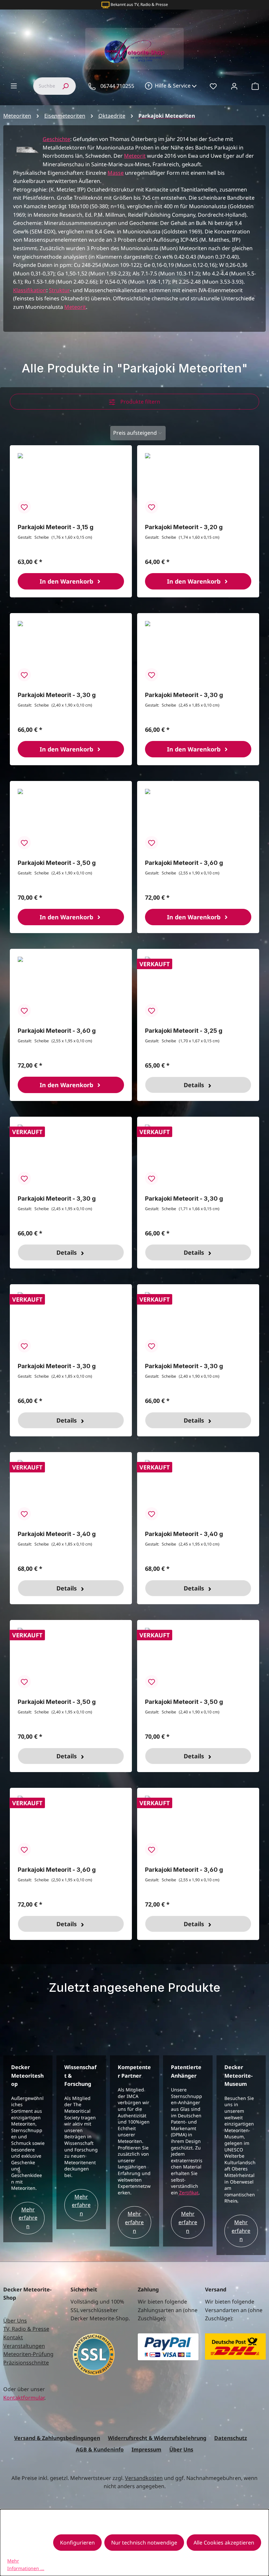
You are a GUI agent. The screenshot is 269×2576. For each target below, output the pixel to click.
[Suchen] (65, 86)
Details (195, 1085)
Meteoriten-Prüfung (28, 2354)
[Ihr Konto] (234, 86)
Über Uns (15, 2321)
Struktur (59, 290)
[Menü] (14, 86)
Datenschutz (231, 2438)
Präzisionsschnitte (26, 2363)
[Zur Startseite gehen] (134, 49)
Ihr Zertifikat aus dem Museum (138, 4)
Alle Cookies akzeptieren (224, 2543)
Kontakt (13, 2337)
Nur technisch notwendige (144, 2543)
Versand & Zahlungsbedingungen (57, 2438)
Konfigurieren (77, 2543)
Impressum (146, 2449)
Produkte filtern (140, 402)
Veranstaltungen (24, 2346)
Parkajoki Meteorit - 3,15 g (56, 527)
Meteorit (135, 156)
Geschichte (56, 139)
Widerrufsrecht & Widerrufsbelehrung (157, 2438)
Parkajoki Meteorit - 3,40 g (57, 1534)
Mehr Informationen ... (26, 2564)
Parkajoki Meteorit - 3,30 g (57, 695)
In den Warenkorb (67, 581)
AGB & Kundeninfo (100, 2449)
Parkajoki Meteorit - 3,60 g (184, 863)
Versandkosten (144, 2478)
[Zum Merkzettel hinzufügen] (24, 507)
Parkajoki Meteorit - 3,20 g (184, 527)
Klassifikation (30, 290)
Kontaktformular (24, 2398)
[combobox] (44, 86)
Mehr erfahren (28, 2218)
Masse (116, 173)
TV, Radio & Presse (26, 2329)
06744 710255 (117, 86)
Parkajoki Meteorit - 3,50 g (57, 863)
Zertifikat (189, 2193)
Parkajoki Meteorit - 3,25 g (184, 1031)
